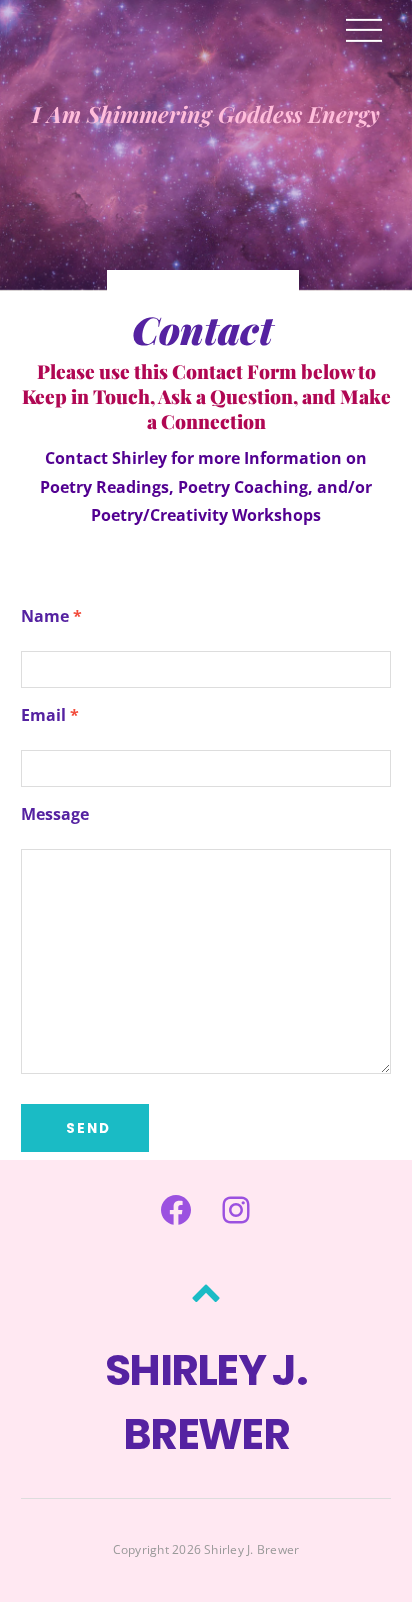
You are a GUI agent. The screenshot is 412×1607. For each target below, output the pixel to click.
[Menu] (364, 29)
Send (88, 1128)
